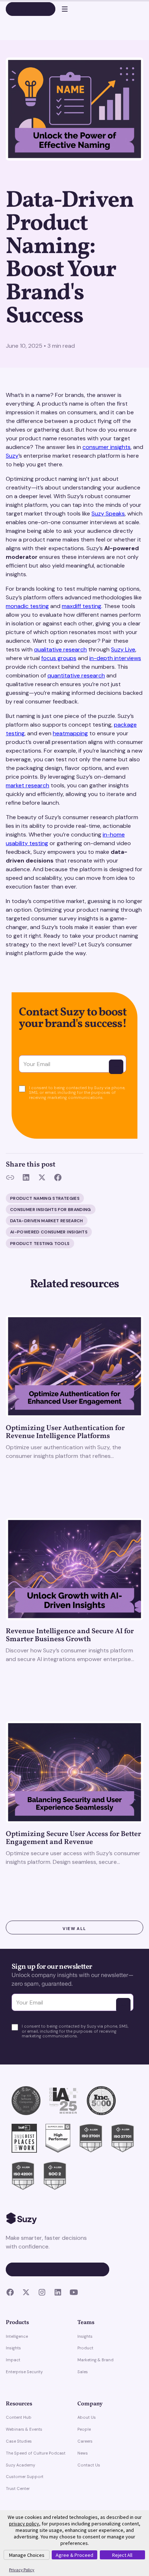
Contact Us (89, 2465)
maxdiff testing (82, 606)
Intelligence (17, 2336)
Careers (85, 2441)
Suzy (12, 456)
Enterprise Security (24, 2372)
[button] (61, 9)
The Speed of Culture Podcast (36, 2453)
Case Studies (19, 2441)
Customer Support (25, 2477)
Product (85, 2348)
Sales (83, 2372)
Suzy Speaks (108, 514)
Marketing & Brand (95, 2360)
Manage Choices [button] (27, 2555)
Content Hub (19, 2417)
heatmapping (70, 733)
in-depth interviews (115, 658)
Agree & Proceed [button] (74, 2555)
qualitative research (60, 649)
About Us (87, 2417)
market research (27, 785)
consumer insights (107, 447)
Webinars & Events (24, 2429)
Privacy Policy (22, 2570)
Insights (13, 2348)
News (83, 2453)
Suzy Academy (20, 2465)
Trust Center (18, 2489)
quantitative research (76, 675)
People (84, 2429)
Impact (13, 2360)
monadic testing (27, 606)
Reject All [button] (122, 2555)
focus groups (59, 658)
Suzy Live (123, 649)
